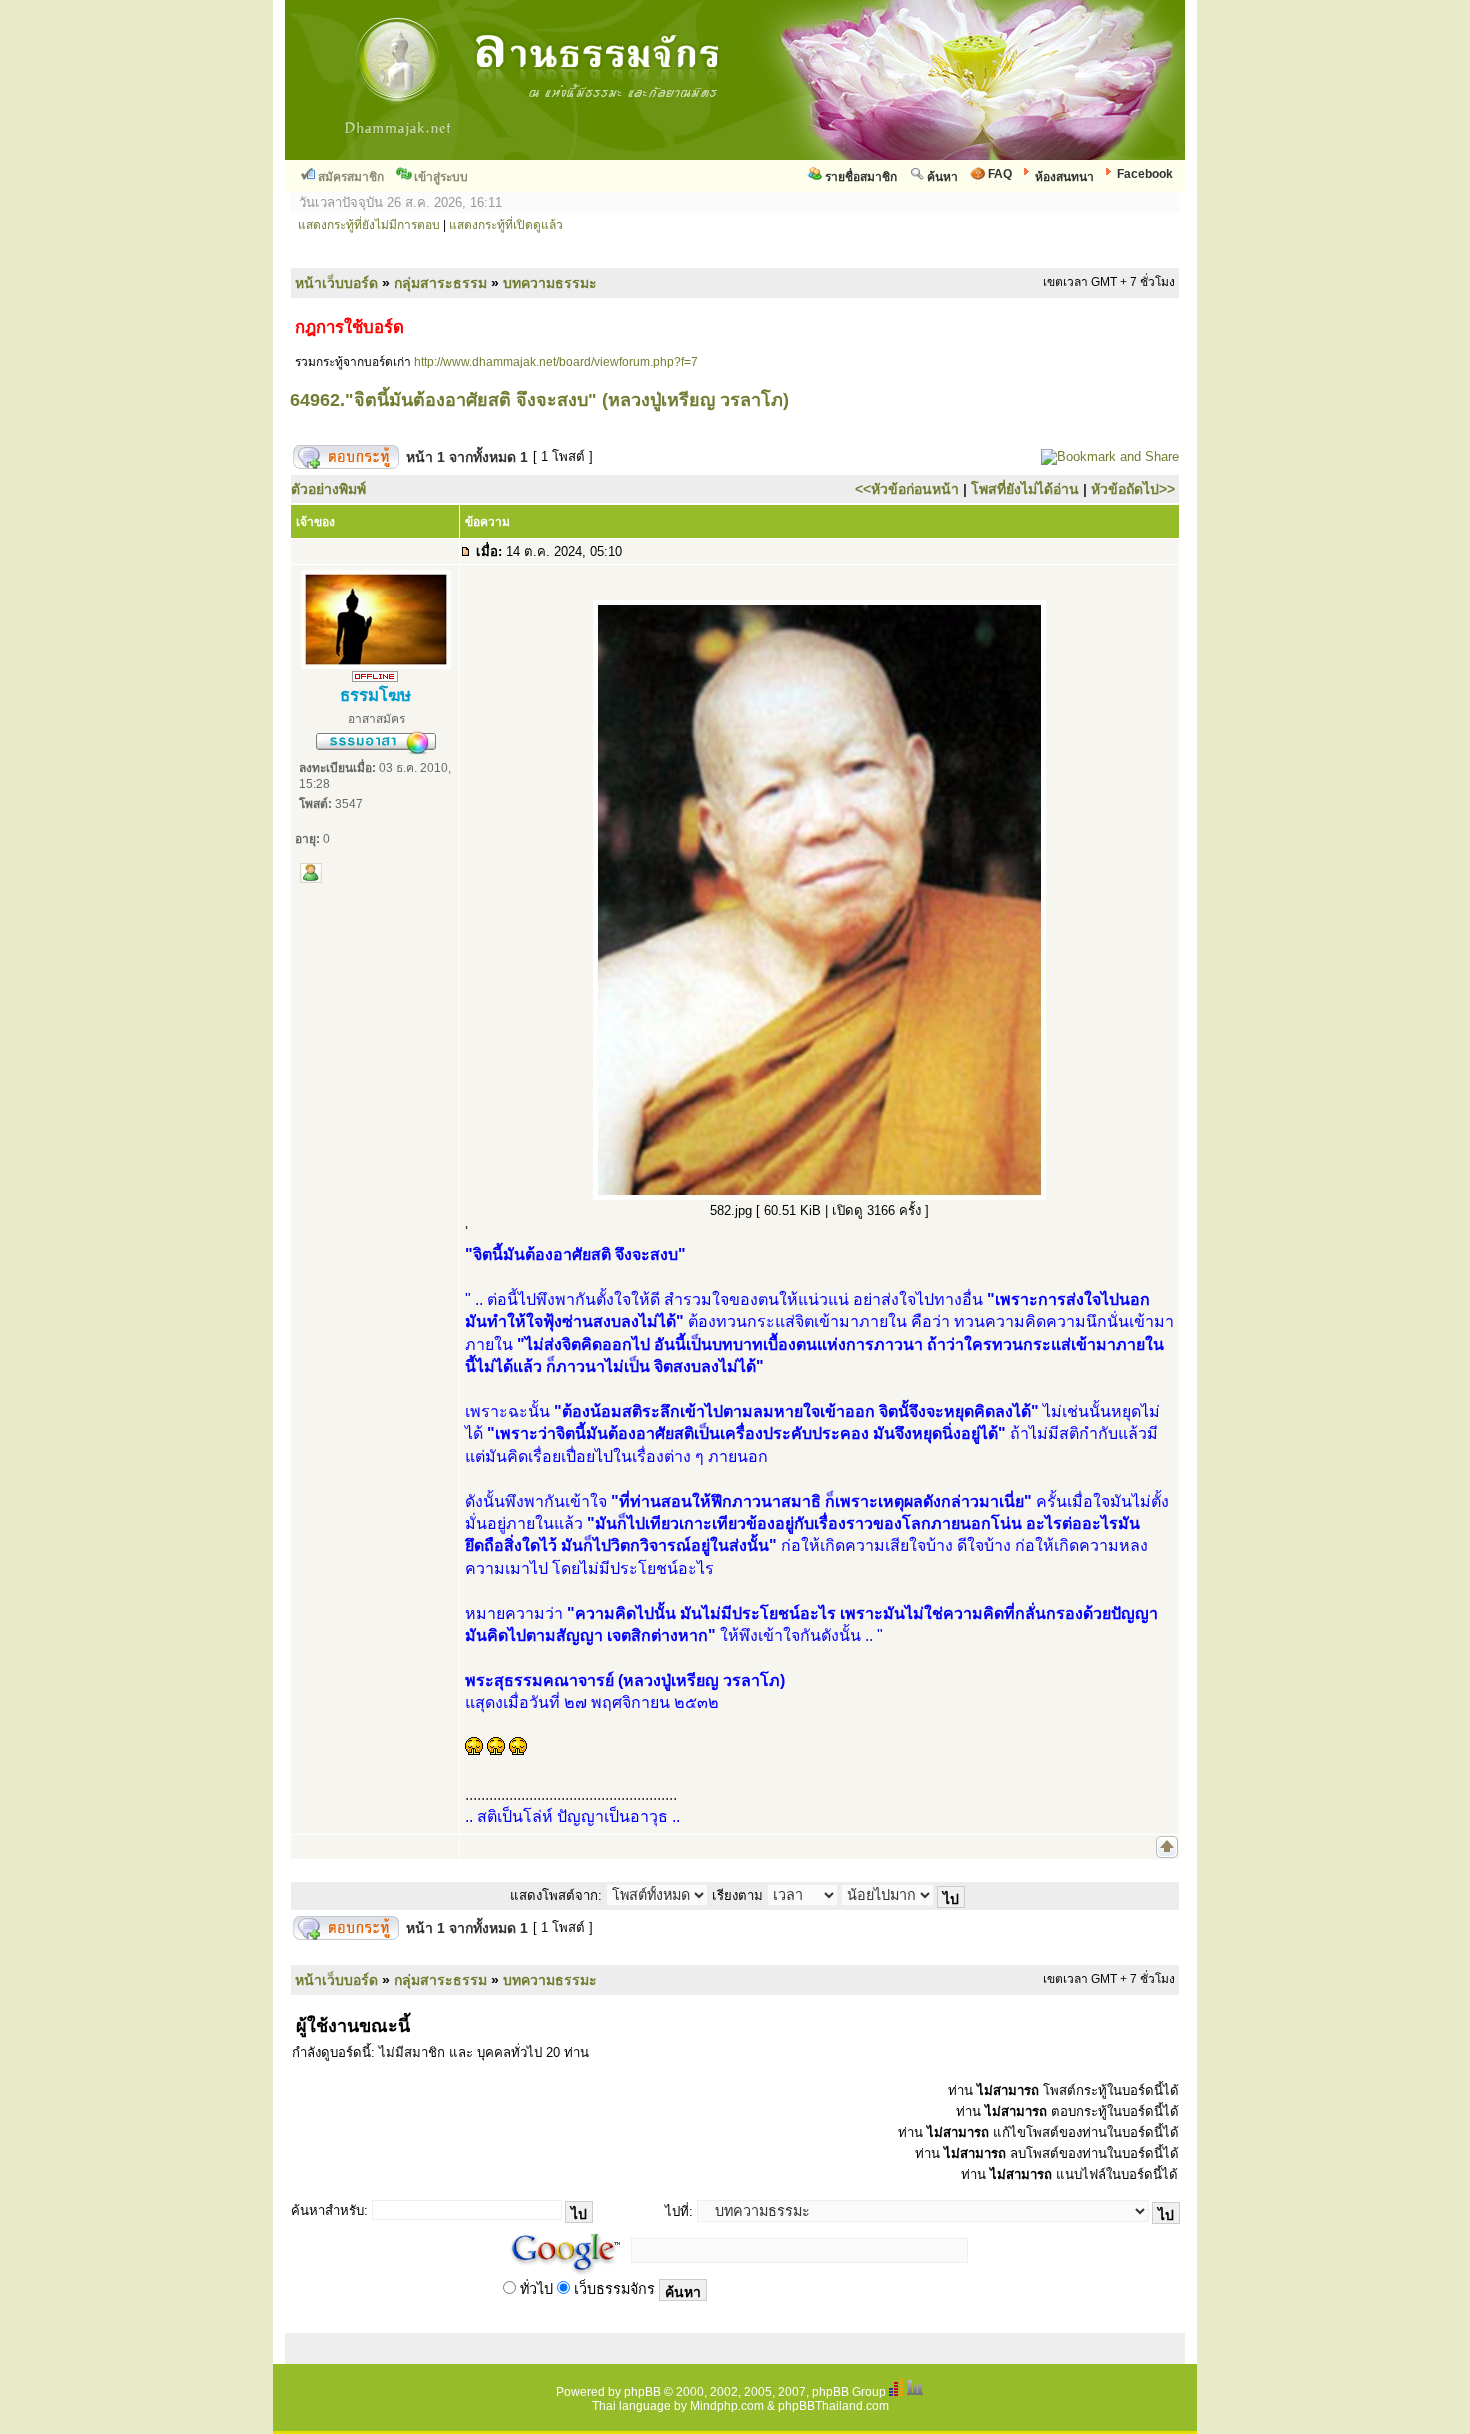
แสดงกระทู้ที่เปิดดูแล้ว (506, 225)
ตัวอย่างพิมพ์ (328, 489)
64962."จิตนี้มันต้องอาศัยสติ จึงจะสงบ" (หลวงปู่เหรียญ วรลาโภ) (539, 400)
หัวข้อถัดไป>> (1133, 489)
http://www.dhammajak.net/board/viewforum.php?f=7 (556, 362)
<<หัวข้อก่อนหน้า (907, 489)
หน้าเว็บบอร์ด (336, 283)
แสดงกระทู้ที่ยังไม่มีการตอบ (369, 225)
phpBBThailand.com (833, 2406)
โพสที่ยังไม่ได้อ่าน (1025, 489)
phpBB (642, 2392)
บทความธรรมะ (550, 283)
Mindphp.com (727, 2406)
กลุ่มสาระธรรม (440, 283)
